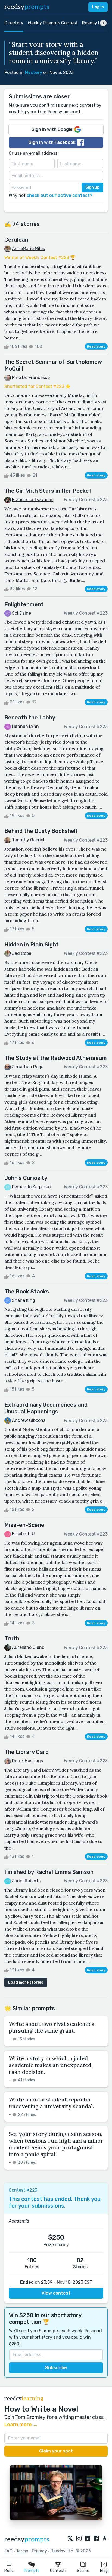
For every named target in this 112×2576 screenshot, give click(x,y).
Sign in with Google (52, 129)
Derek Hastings (27, 1761)
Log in (98, 7)
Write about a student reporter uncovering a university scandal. (51, 2103)
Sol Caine (21, 613)
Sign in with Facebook (52, 142)
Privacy (39, 2551)
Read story (96, 346)
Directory (14, 23)
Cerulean (16, 240)
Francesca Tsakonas (33, 500)
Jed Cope (22, 953)
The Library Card (27, 1752)
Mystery (33, 72)
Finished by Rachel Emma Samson (49, 1872)
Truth (12, 1639)
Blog (104, 2571)
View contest (56, 2293)
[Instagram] (79, 2539)
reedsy (27, 7)
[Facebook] (96, 2539)
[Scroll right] (103, 23)
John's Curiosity (26, 1178)
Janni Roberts (26, 1881)
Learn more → (21, 2425)
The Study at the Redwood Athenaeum (56, 1058)
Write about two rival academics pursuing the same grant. (52, 2027)
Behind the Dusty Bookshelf (41, 831)
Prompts (32, 2571)
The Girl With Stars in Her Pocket (48, 491)
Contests (58, 2571)
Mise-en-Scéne (24, 1525)
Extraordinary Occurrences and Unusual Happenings (46, 1408)
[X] (70, 2539)
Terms (22, 2551)
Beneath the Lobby (30, 718)
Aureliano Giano (28, 1647)
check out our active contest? (60, 195)
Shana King (24, 1300)
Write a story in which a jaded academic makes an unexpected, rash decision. (51, 2065)
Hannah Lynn (25, 726)
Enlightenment (24, 604)
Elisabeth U (23, 1534)
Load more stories (26, 1982)
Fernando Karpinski (31, 1187)
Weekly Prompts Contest (53, 23)
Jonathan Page (28, 1067)
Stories (83, 2571)
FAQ (8, 2551)
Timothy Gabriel (28, 840)
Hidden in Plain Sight (32, 945)
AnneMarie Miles (28, 249)
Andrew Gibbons (29, 1420)
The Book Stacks (27, 1292)
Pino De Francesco (31, 377)
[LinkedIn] (88, 2539)
